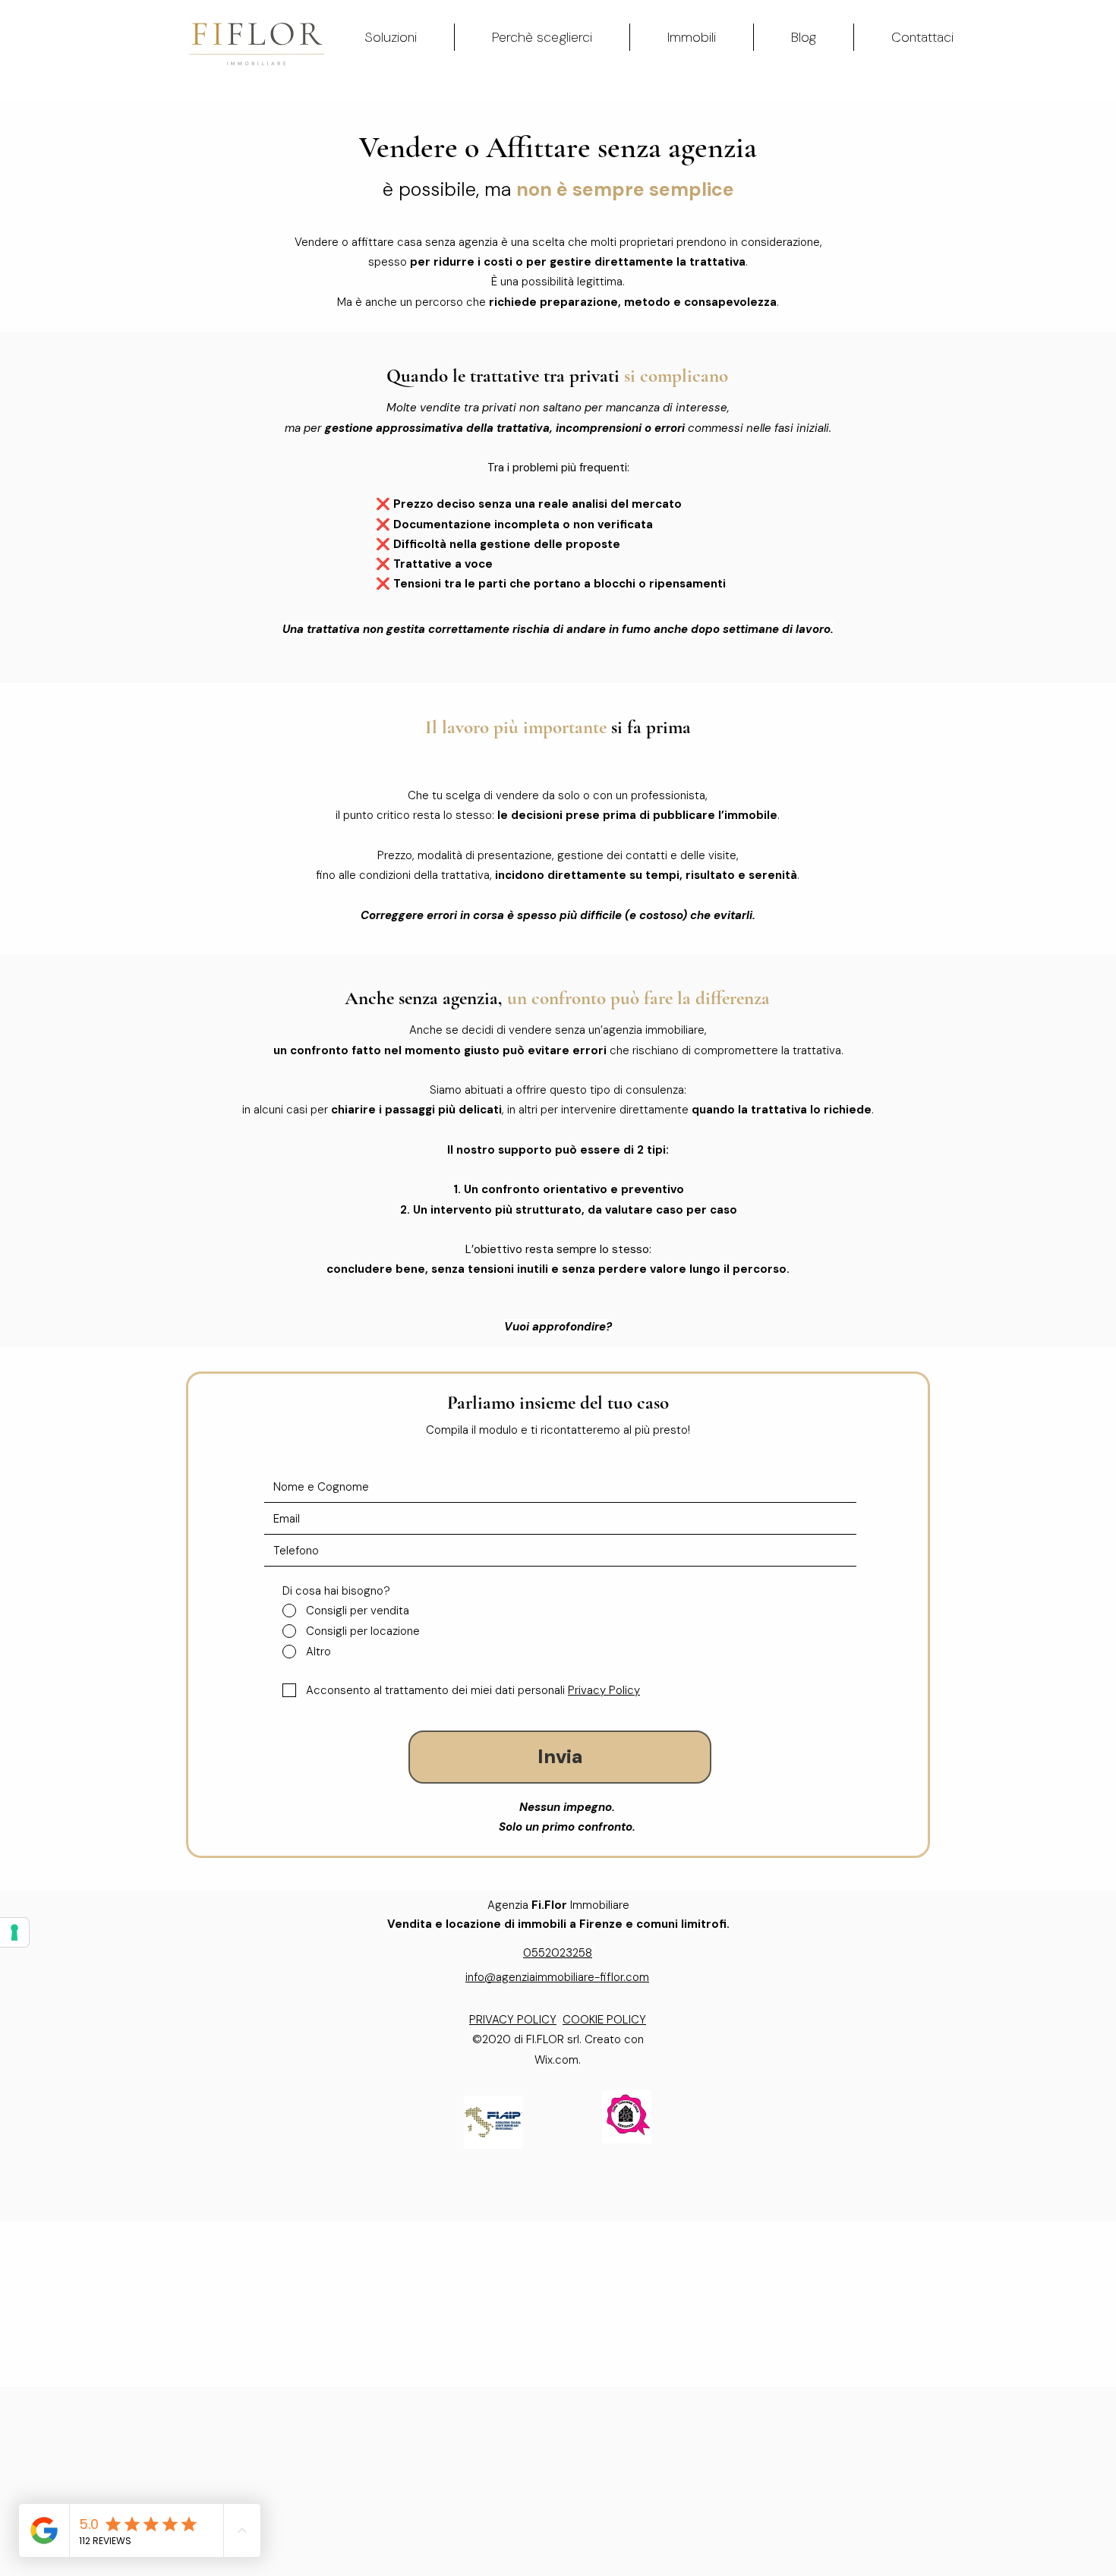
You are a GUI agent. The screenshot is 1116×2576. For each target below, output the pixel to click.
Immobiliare (601, 1905)
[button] (390, 37)
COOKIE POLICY (604, 2020)
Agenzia (527, 1905)
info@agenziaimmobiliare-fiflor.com (557, 1977)
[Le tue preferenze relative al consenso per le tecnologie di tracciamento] (14, 1932)
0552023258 (558, 1953)
